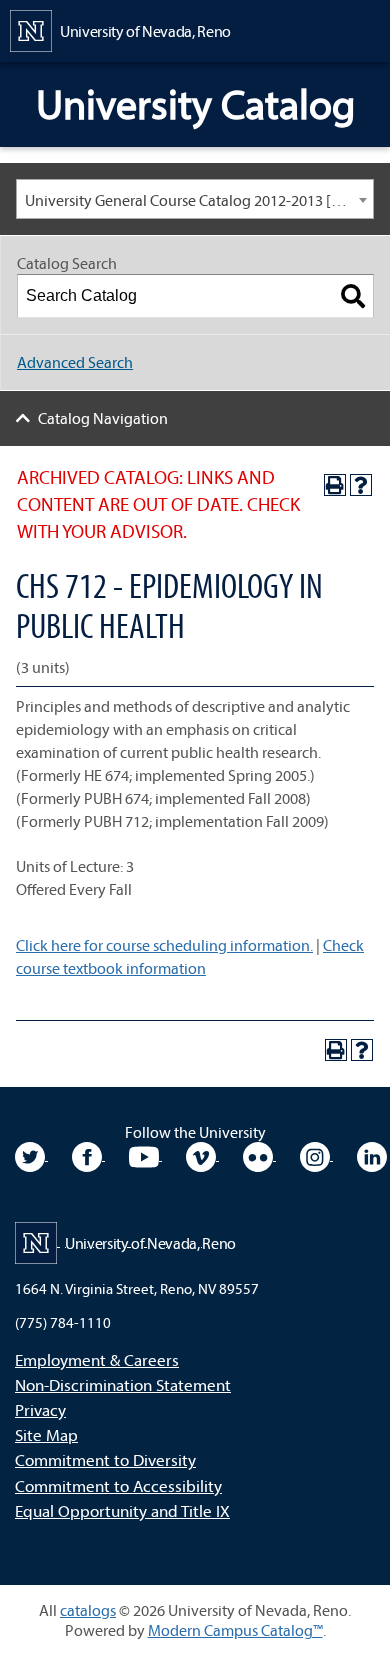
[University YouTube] (145, 1154)
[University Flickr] (259, 1154)
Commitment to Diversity (105, 1459)
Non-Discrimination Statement (123, 1384)
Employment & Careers (97, 1359)
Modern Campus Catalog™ (235, 1630)
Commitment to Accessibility (118, 1485)
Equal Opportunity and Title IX (122, 1510)
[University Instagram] (316, 1154)
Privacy (40, 1409)
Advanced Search (75, 362)
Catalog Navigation (103, 418)
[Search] (353, 296)
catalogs (88, 1610)
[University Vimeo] (202, 1154)
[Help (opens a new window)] (361, 485)
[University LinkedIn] (372, 1154)
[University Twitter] (31, 1154)
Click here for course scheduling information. (164, 945)
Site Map (46, 1434)
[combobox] (195, 199)
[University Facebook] (88, 1154)
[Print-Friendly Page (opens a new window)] (335, 485)
